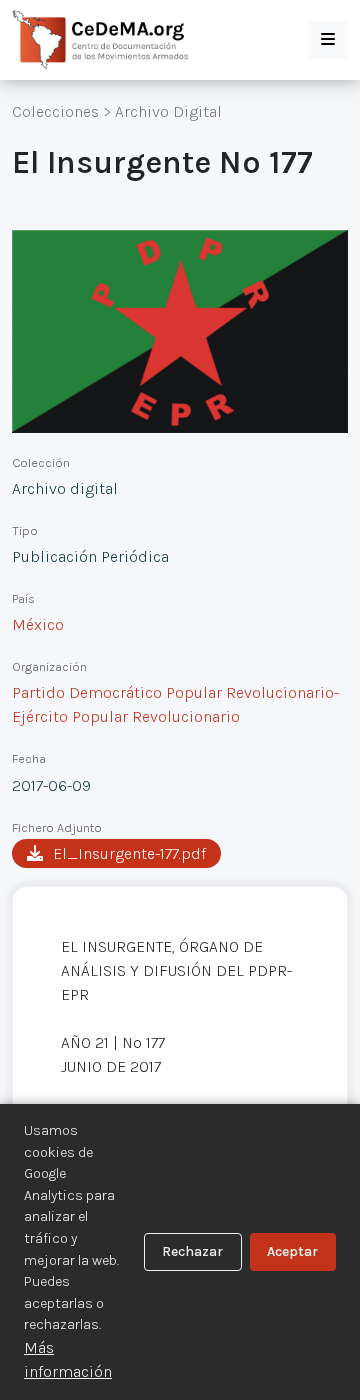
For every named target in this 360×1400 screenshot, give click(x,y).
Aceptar (292, 1251)
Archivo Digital (168, 111)
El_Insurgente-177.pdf (129, 853)
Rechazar (192, 1251)
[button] (328, 40)
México (38, 624)
